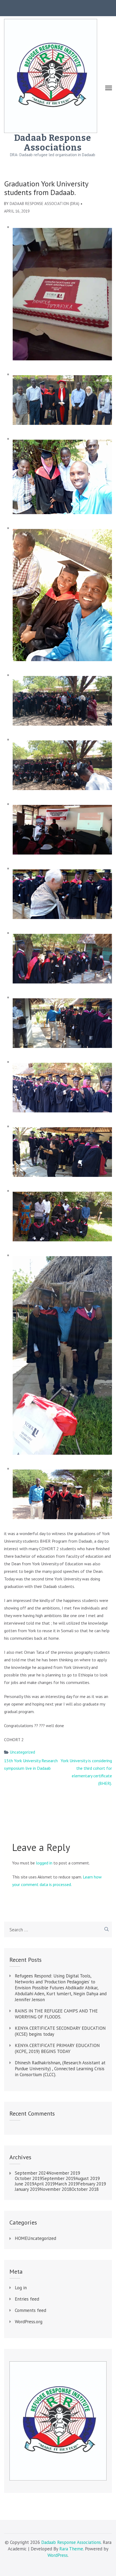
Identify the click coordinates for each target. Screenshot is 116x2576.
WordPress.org (29, 2322)
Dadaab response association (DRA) (45, 204)
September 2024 (32, 2173)
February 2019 (92, 2184)
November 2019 (64, 2173)
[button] (60, 294)
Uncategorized (23, 1752)
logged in (44, 1863)
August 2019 (88, 2178)
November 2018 (56, 2189)
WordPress (58, 2555)
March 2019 (66, 2184)
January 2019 (27, 2189)
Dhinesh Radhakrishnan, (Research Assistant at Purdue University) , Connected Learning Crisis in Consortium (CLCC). (60, 2069)
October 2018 (85, 2189)
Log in (21, 2288)
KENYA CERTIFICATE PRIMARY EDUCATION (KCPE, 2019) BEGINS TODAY (57, 2048)
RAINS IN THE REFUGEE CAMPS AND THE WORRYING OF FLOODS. (56, 2014)
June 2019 (25, 2184)
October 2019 (28, 2178)
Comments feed (30, 2310)
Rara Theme (71, 2549)
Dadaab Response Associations (53, 143)
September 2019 (59, 2178)
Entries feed (27, 2299)
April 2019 (45, 2184)
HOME (21, 2238)
